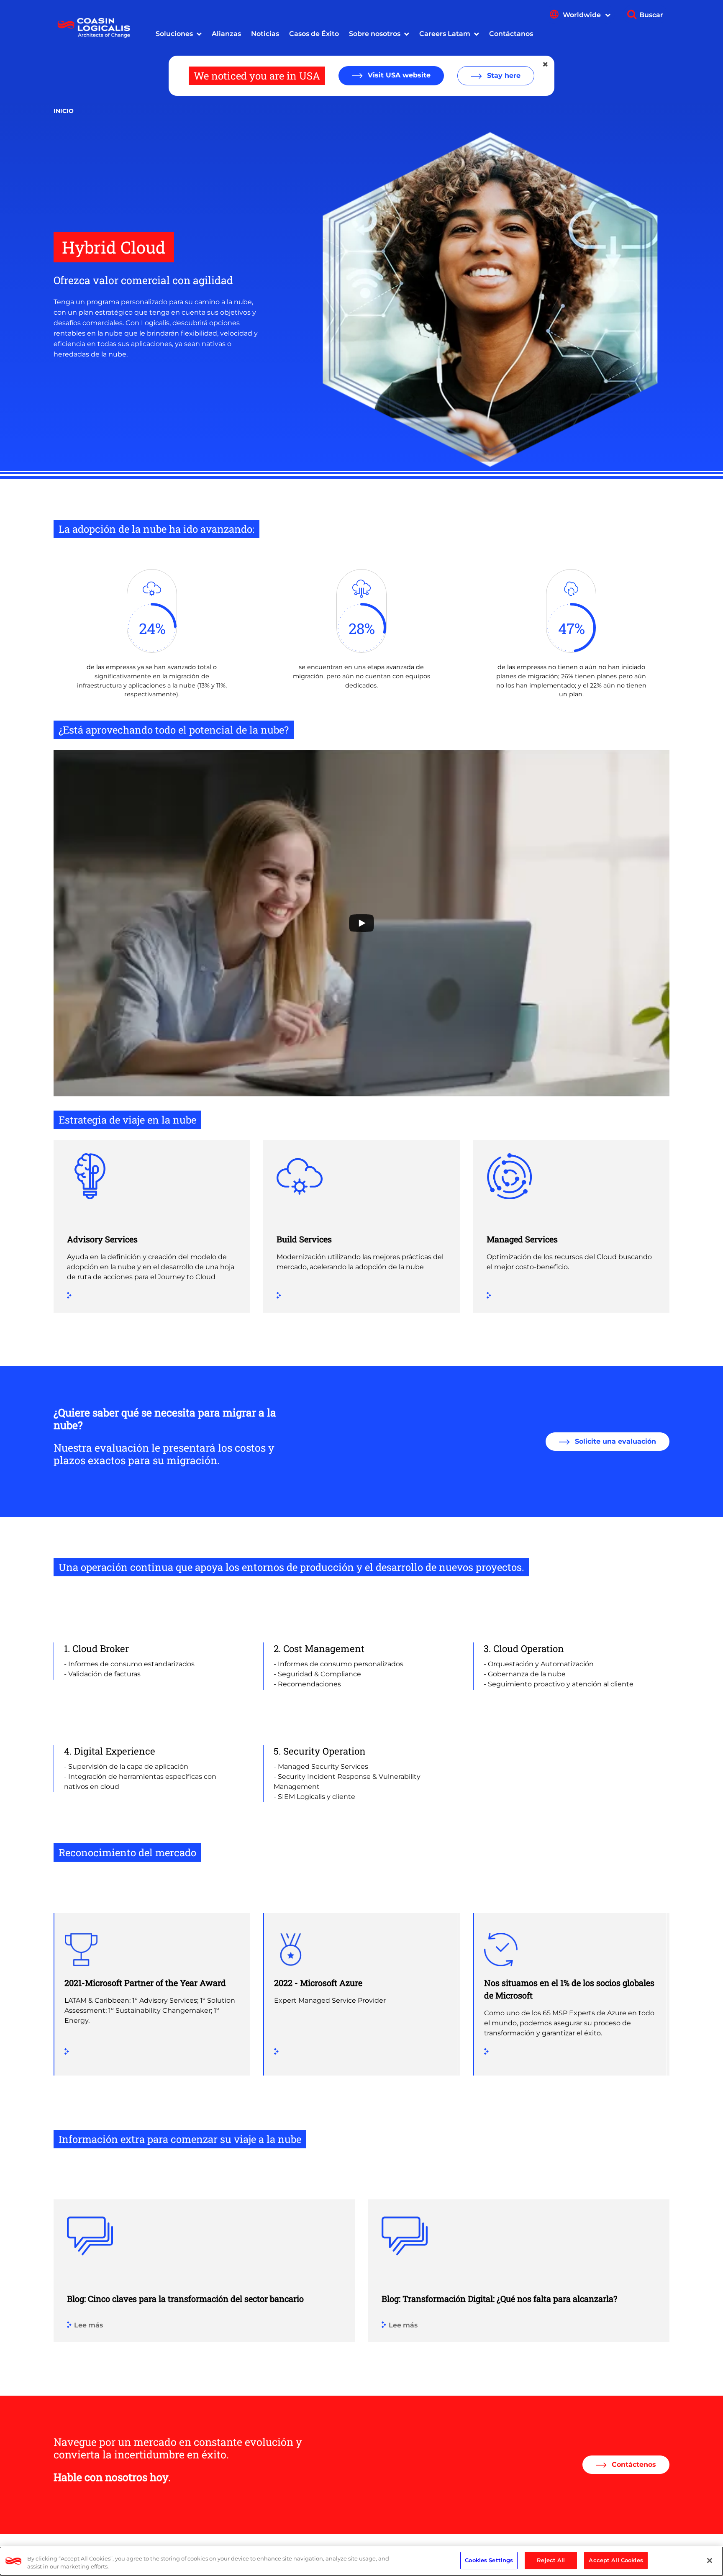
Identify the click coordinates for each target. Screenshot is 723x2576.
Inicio (64, 111)
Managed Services (522, 1239)
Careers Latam (445, 34)
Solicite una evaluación (614, 1441)
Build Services (304, 1239)
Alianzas (226, 34)
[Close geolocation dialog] (546, 64)
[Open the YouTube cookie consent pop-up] (361, 923)
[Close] (710, 2561)
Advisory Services (102, 1239)
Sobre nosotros (375, 34)
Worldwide (583, 15)
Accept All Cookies (616, 2560)
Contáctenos (633, 2464)
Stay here (503, 76)
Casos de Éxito (314, 34)
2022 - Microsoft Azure (318, 1983)
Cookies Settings (489, 2560)
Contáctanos (511, 34)
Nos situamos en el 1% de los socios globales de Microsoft (569, 1989)
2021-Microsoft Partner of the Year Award (145, 1983)
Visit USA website (398, 75)
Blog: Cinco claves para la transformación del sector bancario (185, 2299)
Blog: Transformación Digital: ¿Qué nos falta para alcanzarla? (499, 2299)
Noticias (265, 34)
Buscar (651, 15)
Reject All (551, 2560)
